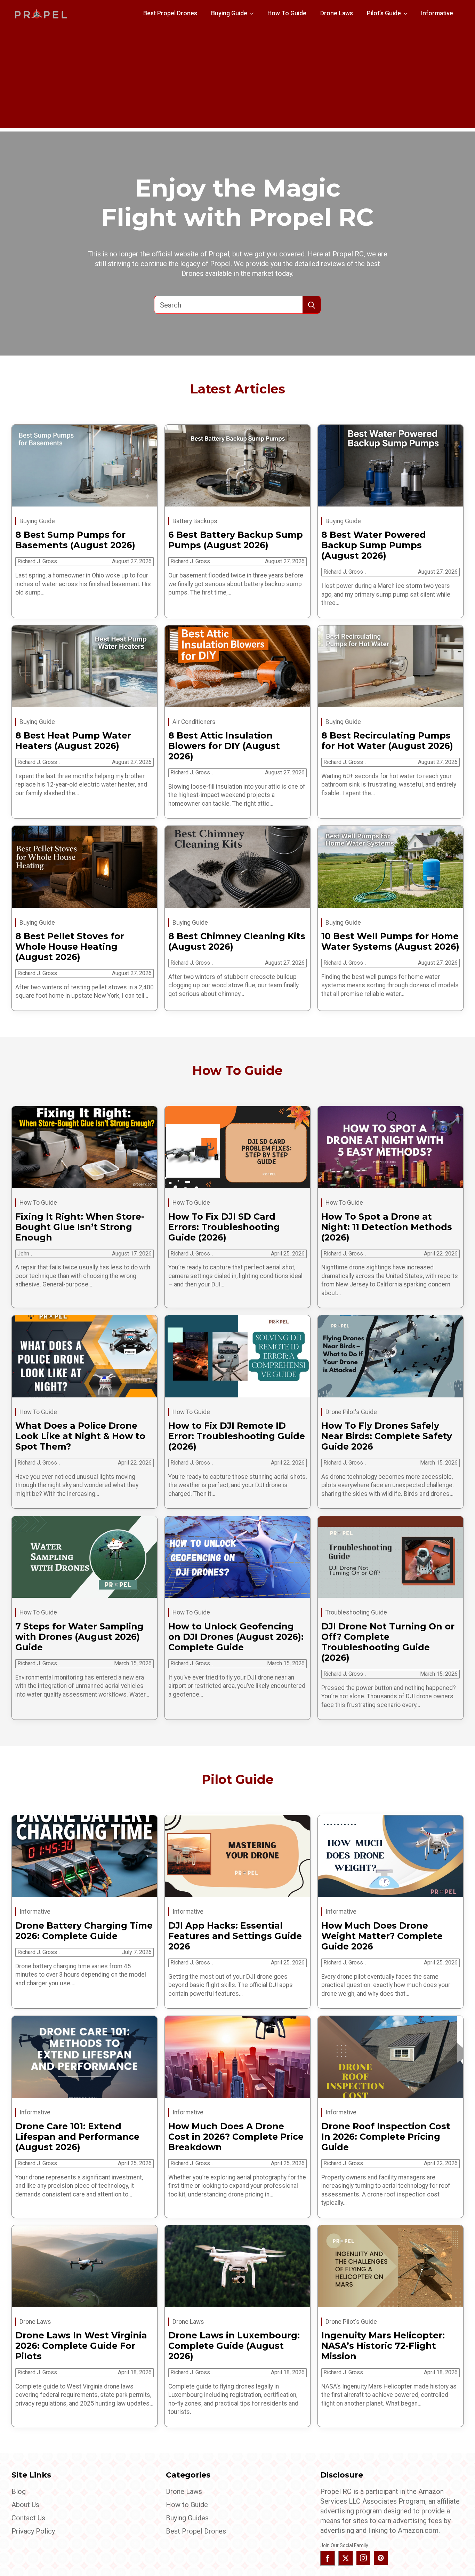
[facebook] (328, 2558)
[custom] (381, 2558)
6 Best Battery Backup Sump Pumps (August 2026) (236, 540)
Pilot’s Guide (384, 13)
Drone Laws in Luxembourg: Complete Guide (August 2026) (234, 2346)
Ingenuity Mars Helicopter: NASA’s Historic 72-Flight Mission (383, 2346)
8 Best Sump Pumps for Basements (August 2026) (75, 540)
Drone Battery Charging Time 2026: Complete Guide (84, 1931)
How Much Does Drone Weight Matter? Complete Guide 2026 (382, 1936)
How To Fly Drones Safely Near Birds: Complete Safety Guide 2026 (387, 1436)
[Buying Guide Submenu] (254, 14)
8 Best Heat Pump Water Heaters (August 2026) (73, 741)
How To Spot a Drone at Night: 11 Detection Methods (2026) (387, 1227)
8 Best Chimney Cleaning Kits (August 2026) (237, 941)
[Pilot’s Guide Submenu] (408, 14)
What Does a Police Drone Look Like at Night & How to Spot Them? (80, 1436)
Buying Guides (187, 2518)
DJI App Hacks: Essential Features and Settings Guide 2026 (235, 1936)
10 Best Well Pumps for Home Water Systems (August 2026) (390, 941)
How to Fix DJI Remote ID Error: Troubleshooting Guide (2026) (237, 1436)
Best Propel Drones (170, 13)
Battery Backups (195, 521)
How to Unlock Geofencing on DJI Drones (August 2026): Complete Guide (236, 1637)
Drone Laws (337, 13)
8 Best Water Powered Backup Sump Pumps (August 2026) (374, 545)
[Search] (312, 305)
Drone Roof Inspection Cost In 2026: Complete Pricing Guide (386, 2137)
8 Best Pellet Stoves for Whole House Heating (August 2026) (70, 947)
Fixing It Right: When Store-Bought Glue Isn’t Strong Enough (80, 1227)
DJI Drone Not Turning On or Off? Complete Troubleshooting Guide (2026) (388, 1642)
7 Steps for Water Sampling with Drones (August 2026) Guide (79, 1637)
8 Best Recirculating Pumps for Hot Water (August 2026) (387, 741)
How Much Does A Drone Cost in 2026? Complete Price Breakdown (236, 2137)
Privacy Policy (33, 2531)
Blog (19, 2491)
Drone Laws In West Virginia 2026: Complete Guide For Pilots (81, 2346)
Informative (437, 13)
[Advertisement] (237, 79)
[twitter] (346, 2558)
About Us (25, 2505)
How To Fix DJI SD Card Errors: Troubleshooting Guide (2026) (224, 1227)
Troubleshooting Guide (356, 1612)
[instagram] (363, 2558)
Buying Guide (229, 13)
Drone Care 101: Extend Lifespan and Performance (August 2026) (77, 2137)
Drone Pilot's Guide (351, 1412)
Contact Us (28, 2518)
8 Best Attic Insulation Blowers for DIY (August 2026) (224, 746)
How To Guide (287, 13)
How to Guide (187, 2505)
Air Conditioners (194, 722)
